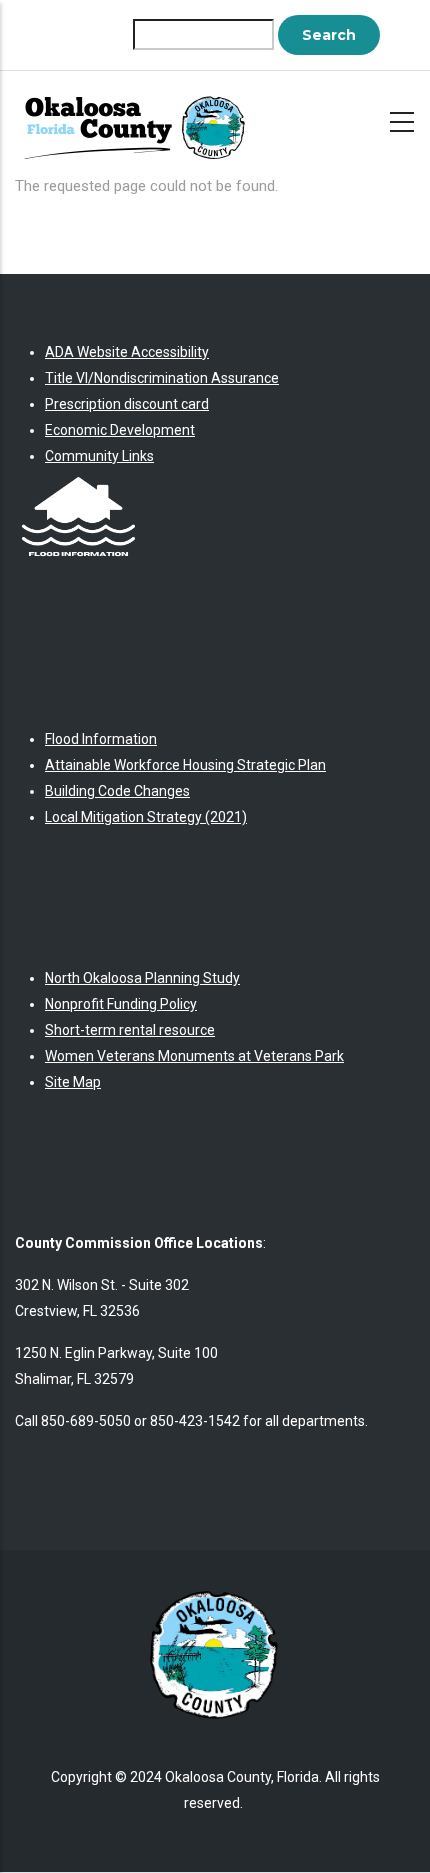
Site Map (73, 1082)
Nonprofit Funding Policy (121, 1004)
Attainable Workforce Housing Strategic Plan (185, 765)
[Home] (140, 118)
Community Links (99, 456)
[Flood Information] (78, 482)
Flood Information (101, 739)
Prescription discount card (127, 404)
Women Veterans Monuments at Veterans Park (194, 1056)
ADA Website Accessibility (127, 352)
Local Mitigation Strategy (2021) (146, 817)
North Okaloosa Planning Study (142, 978)
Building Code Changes (117, 791)
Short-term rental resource (130, 1030)
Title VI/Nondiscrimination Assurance (162, 378)
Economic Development (120, 430)
